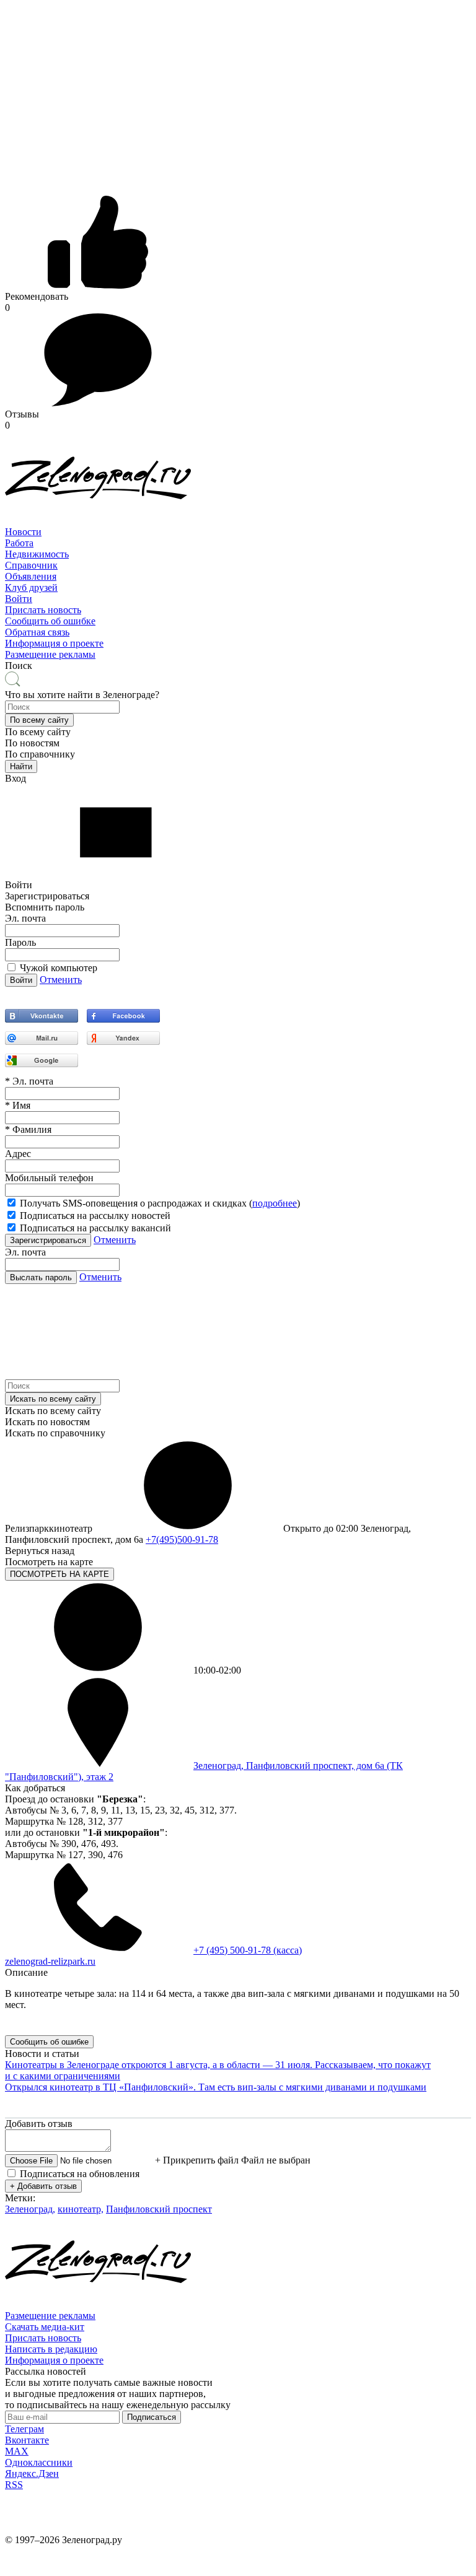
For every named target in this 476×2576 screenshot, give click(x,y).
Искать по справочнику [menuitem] (55, 1433)
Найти (21, 766)
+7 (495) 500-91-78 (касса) (248, 1950)
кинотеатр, (81, 2209)
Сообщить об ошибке (50, 621)
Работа (19, 543)
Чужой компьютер (59, 968)
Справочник (31, 565)
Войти (19, 599)
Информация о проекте (54, 643)
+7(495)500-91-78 (182, 1539)
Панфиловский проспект (159, 2209)
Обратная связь (37, 632)
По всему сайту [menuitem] (38, 732)
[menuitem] (238, 532)
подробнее (275, 1203)
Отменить (61, 980)
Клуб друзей (31, 587)
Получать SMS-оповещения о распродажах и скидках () (160, 1203)
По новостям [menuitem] (32, 743)
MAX (17, 2451)
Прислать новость (43, 610)
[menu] (238, 565)
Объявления (31, 576)
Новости (23, 532)
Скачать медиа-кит (45, 2327)
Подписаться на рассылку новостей (95, 1216)
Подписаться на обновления (80, 2174)
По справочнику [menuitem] (40, 754)
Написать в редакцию (51, 2349)
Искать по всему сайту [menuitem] (53, 1411)
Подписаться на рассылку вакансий (95, 1228)
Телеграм (24, 2429)
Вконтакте (27, 2440)
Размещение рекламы (50, 654)
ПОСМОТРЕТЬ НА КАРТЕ (59, 1574)
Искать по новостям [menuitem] (47, 1422)
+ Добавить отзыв (43, 2186)
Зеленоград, (30, 2209)
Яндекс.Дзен (32, 2473)
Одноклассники (39, 2462)
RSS (14, 2485)
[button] (39, 720)
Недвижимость (37, 554)
